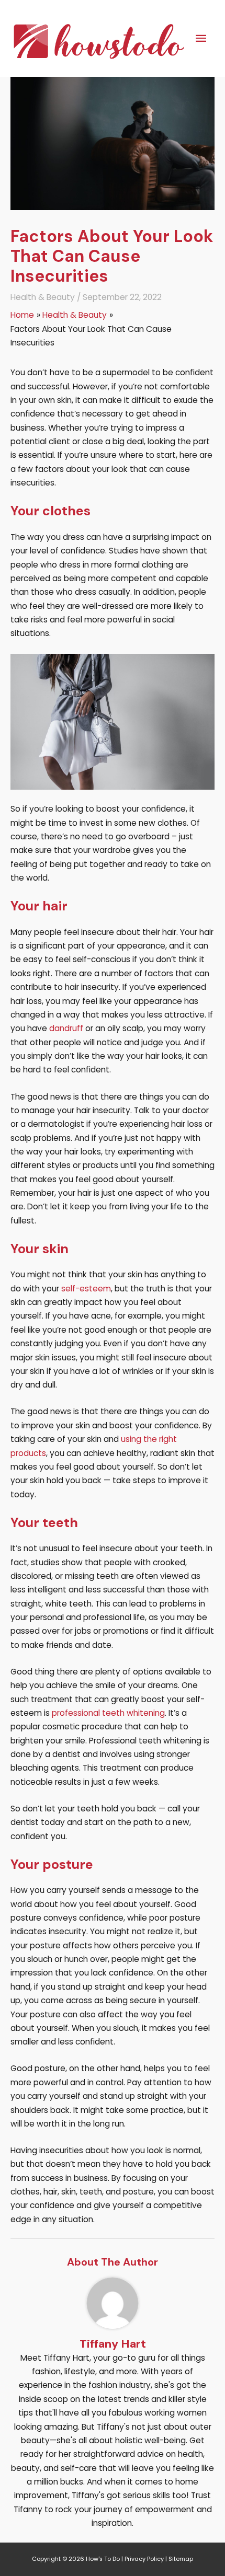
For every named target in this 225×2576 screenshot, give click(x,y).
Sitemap (181, 2559)
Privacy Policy (144, 2559)
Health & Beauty (43, 297)
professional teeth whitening (108, 1713)
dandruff (66, 1028)
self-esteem (86, 1289)
